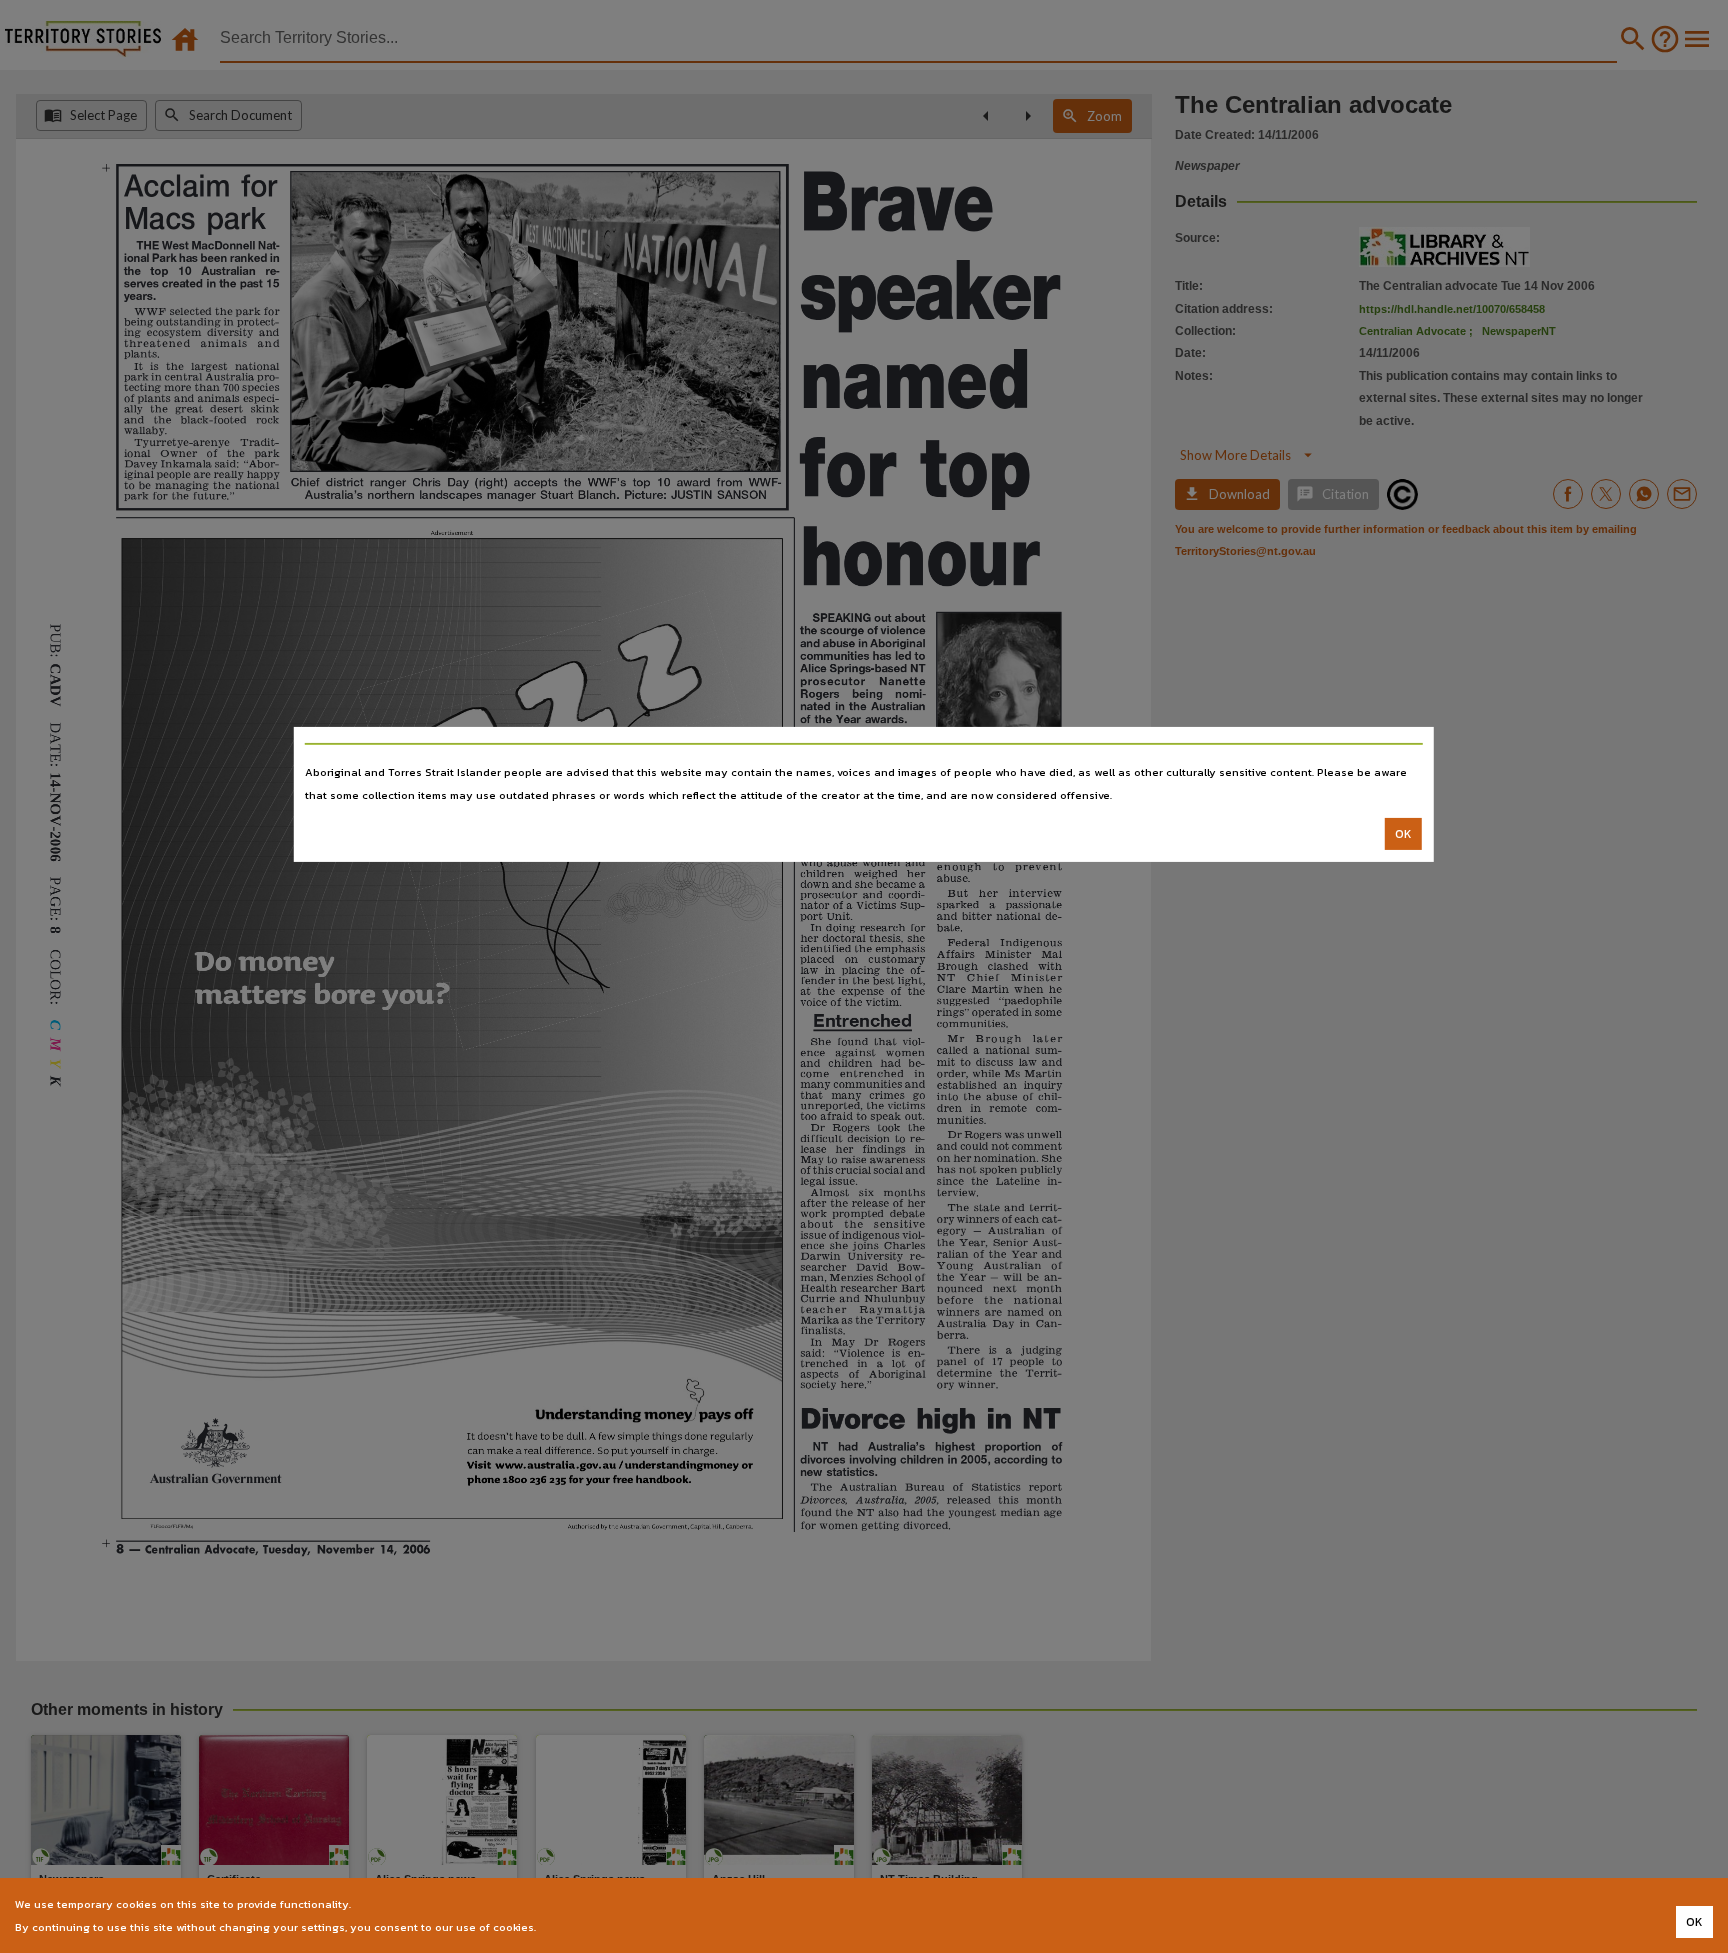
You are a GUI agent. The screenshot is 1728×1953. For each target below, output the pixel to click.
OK (1403, 834)
